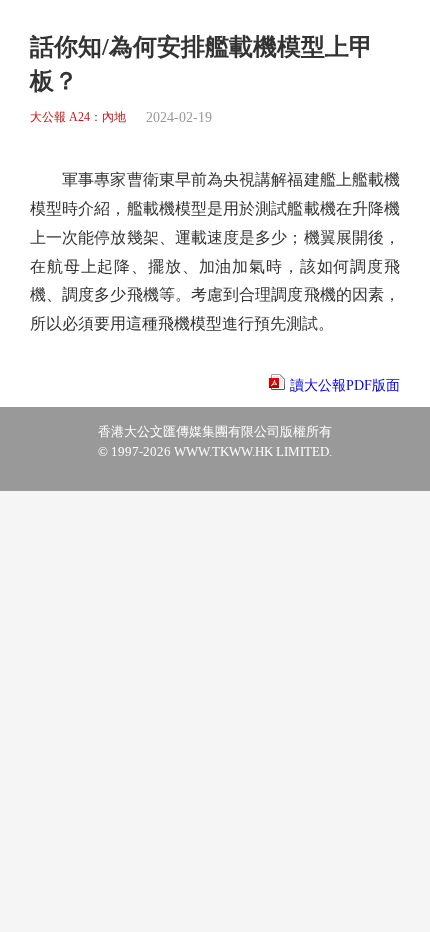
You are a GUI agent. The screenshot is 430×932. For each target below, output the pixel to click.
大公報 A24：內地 (78, 117)
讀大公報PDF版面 (345, 385)
